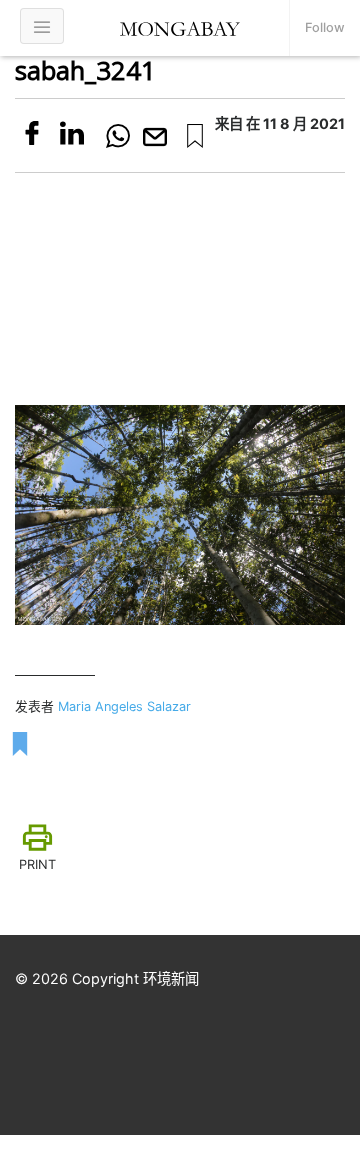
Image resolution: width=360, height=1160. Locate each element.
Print (37, 864)
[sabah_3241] (195, 136)
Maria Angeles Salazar (124, 706)
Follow (325, 27)
